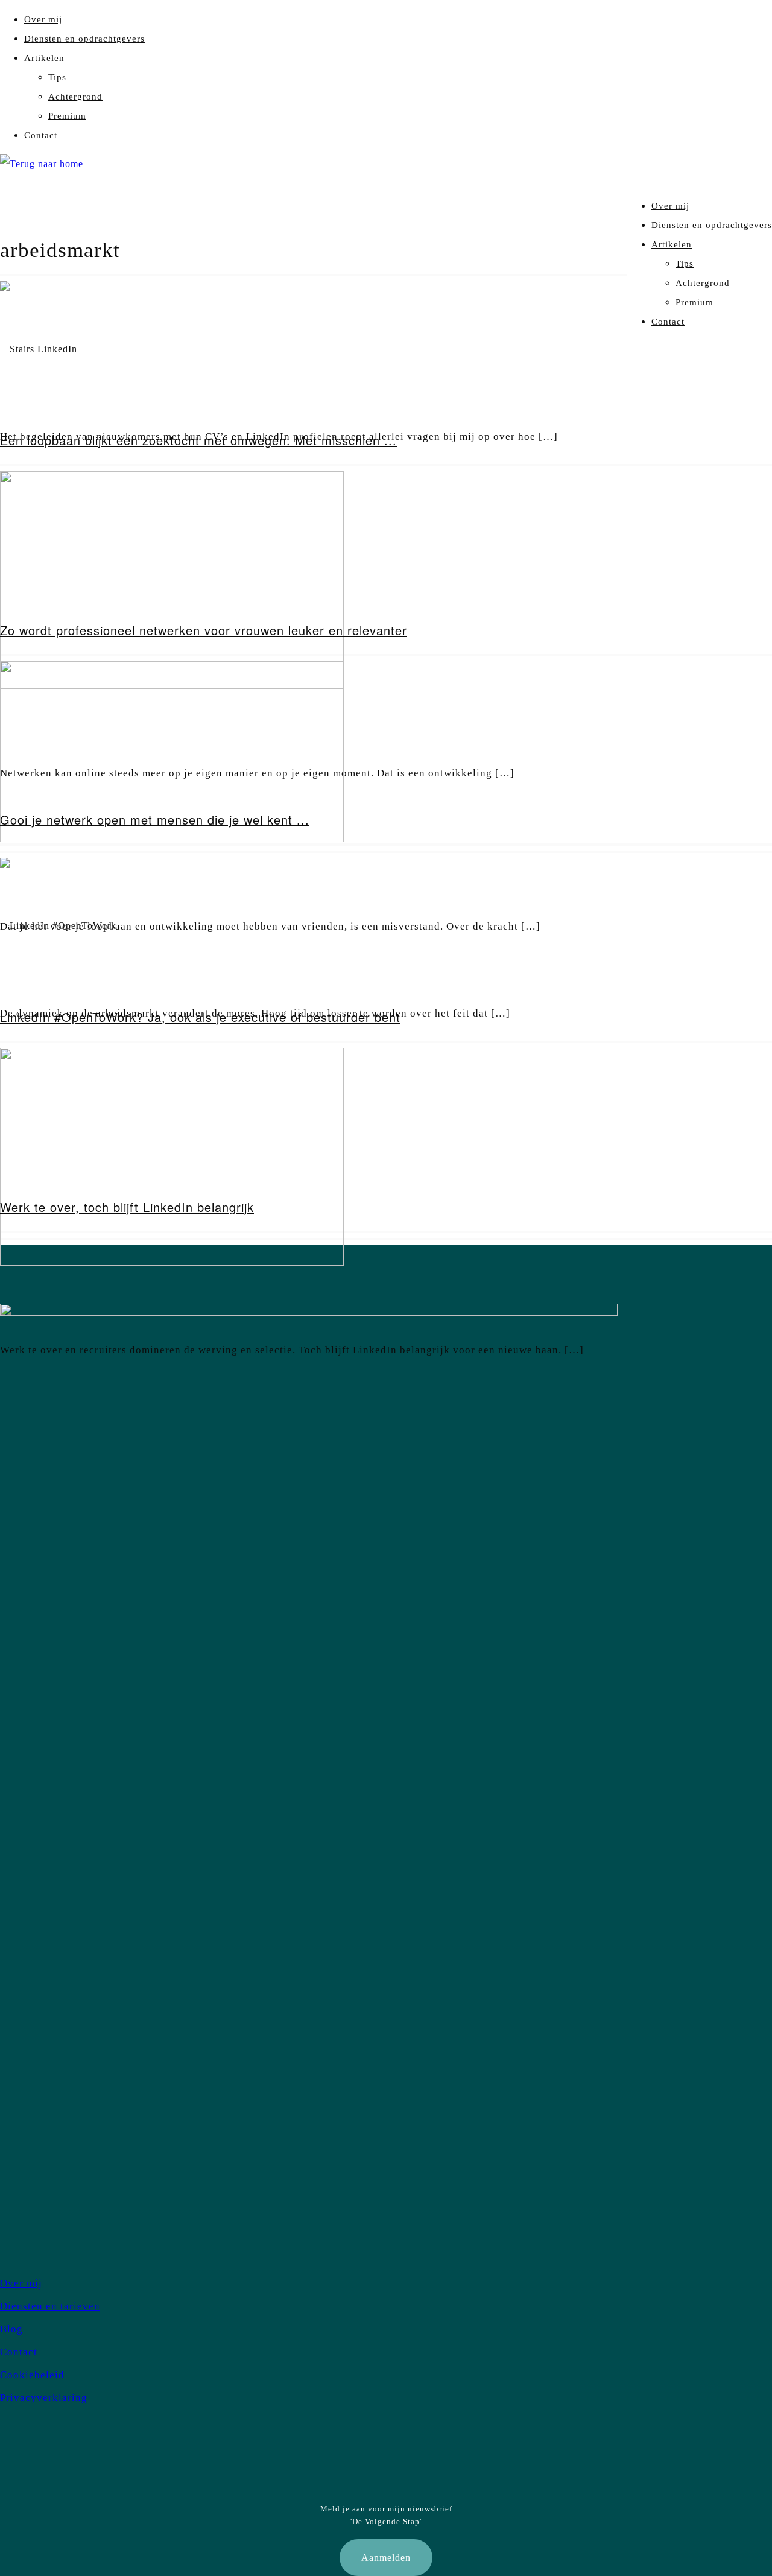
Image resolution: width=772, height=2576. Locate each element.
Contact (41, 135)
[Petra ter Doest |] (42, 164)
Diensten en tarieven (50, 2306)
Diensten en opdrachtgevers (84, 39)
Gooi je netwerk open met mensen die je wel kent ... (155, 820)
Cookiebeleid (32, 2375)
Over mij (43, 19)
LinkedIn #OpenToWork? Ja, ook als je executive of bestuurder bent (200, 1017)
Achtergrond (75, 97)
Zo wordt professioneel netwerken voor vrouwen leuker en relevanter (204, 630)
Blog (11, 2329)
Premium (67, 116)
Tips (57, 77)
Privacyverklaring (44, 2398)
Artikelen (44, 58)
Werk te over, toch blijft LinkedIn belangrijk (127, 1207)
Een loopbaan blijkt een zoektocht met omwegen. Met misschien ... (198, 440)
